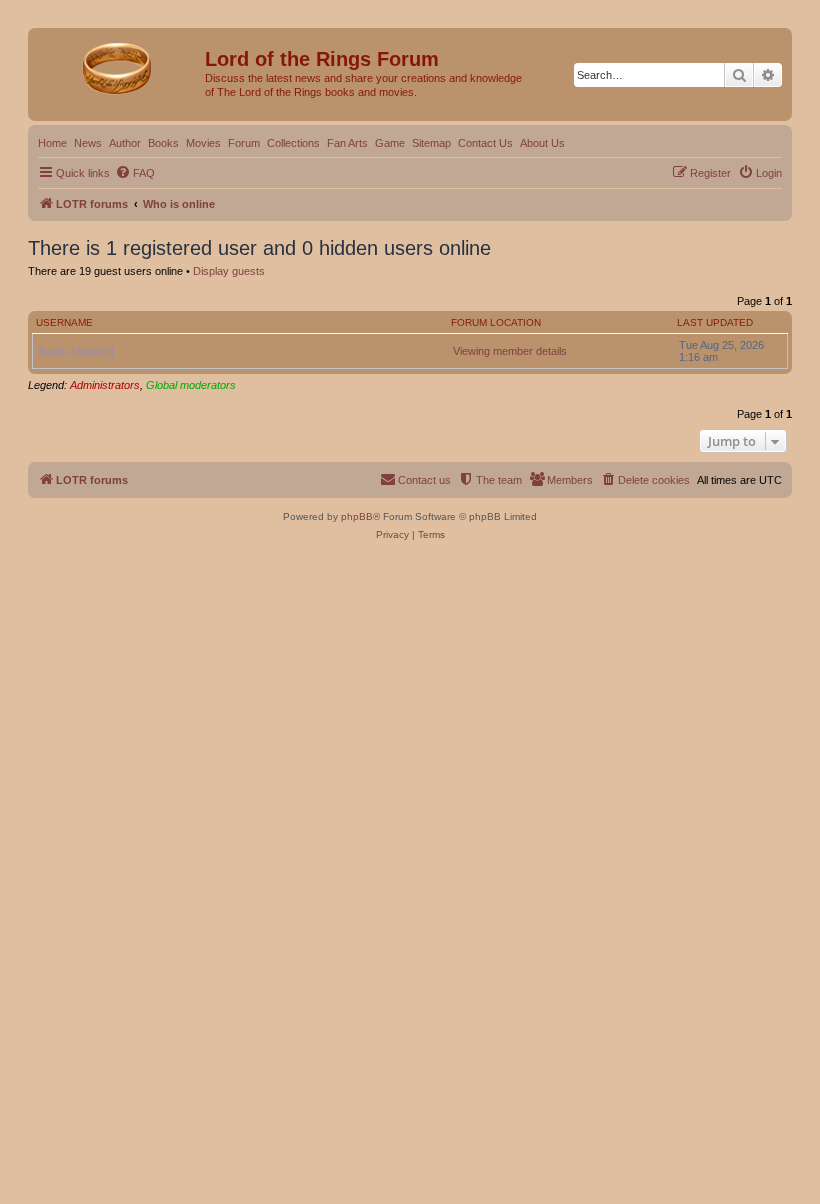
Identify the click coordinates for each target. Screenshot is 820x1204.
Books (163, 143)
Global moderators (191, 385)
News (88, 143)
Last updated (715, 322)
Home (52, 143)
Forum (244, 143)
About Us (542, 143)
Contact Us (485, 143)
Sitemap (431, 143)
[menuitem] (135, 173)
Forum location (496, 322)
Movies (203, 143)
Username (64, 322)
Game (390, 143)
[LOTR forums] (119, 65)
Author (125, 143)
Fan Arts (347, 143)
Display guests (229, 271)
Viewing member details (510, 351)
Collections (293, 143)
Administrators (105, 385)
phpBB (357, 516)
